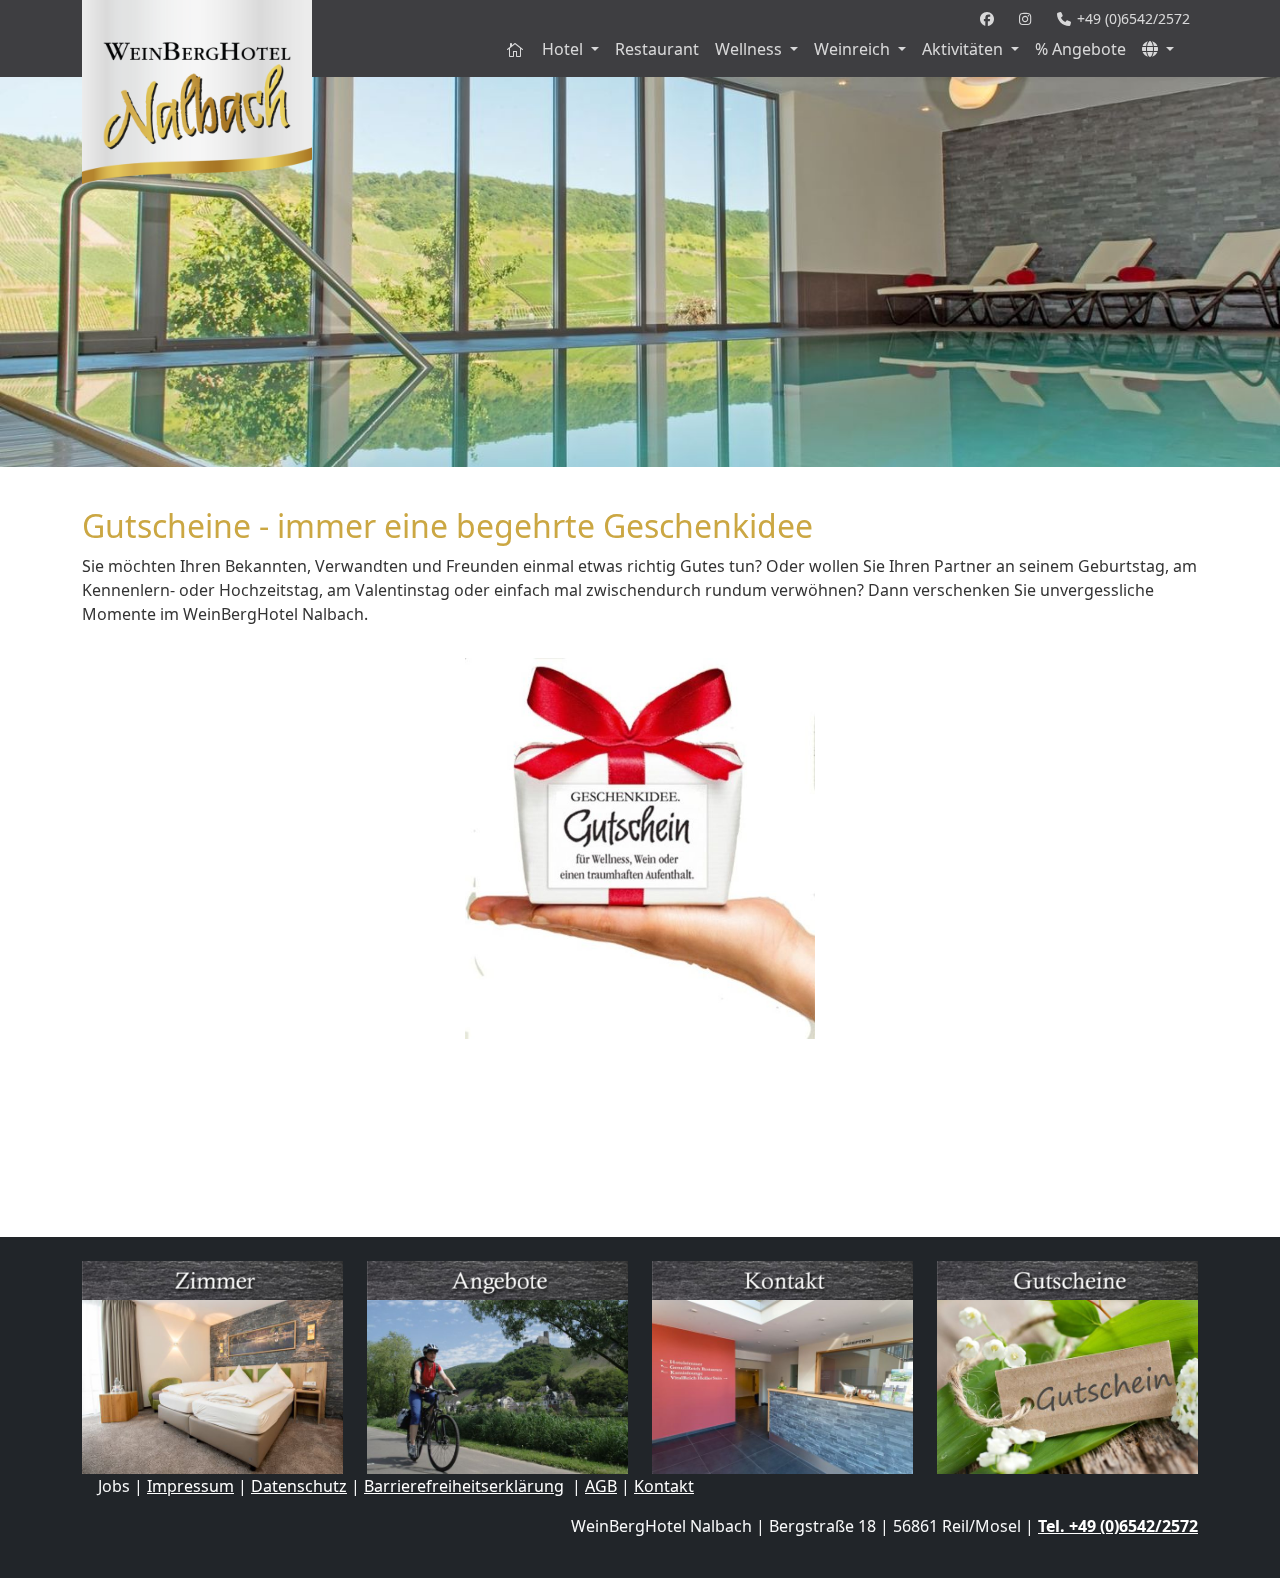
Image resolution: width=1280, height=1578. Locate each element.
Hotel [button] (564, 49)
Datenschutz (299, 1486)
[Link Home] (516, 49)
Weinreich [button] (854, 49)
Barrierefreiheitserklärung (464, 1486)
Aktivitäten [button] (964, 49)
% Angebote (1080, 49)
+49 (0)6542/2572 (1131, 18)
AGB (601, 1486)
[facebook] (992, 18)
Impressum (190, 1486)
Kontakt (664, 1486)
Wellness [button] (750, 49)
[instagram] (1030, 18)
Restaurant (657, 49)
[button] (1158, 49)
